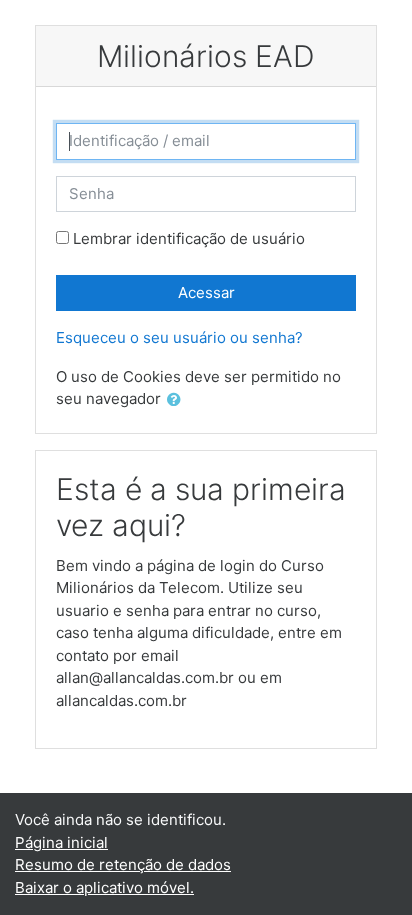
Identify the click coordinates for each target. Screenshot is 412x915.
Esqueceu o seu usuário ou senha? (179, 337)
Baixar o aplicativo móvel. (104, 887)
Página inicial (61, 842)
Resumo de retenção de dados (123, 864)
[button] (178, 400)
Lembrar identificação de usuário (189, 238)
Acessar (206, 292)
